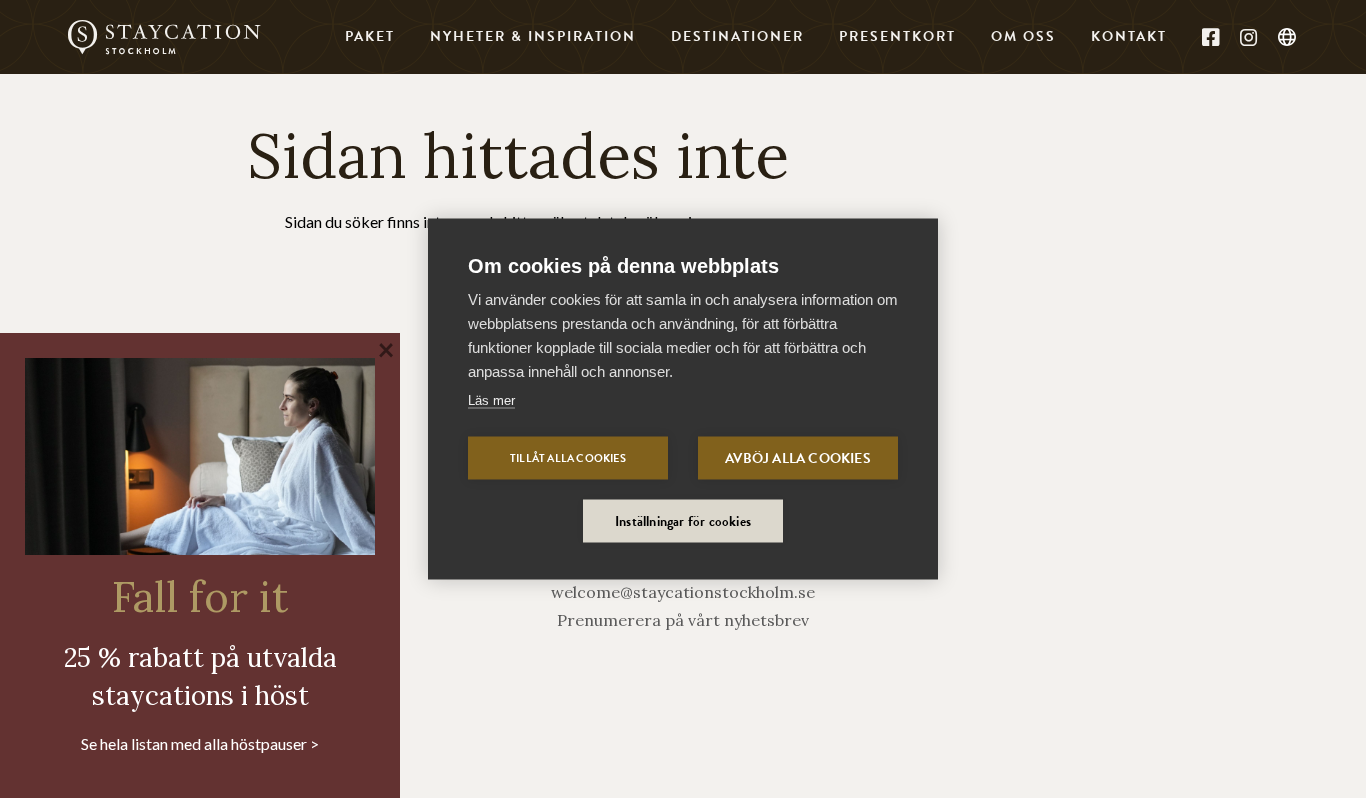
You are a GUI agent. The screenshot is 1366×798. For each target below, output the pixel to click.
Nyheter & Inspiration (533, 37)
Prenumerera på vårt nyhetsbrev (683, 620)
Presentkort (897, 37)
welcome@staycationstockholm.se (683, 592)
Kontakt (1129, 37)
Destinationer (737, 37)
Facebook (1211, 37)
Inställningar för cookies (683, 521)
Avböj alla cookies (798, 458)
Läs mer (491, 400)
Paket (370, 37)
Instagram (1249, 37)
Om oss (1023, 37)
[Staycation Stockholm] (164, 37)
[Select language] (1288, 38)
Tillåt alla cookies (568, 458)
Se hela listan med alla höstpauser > (200, 743)
